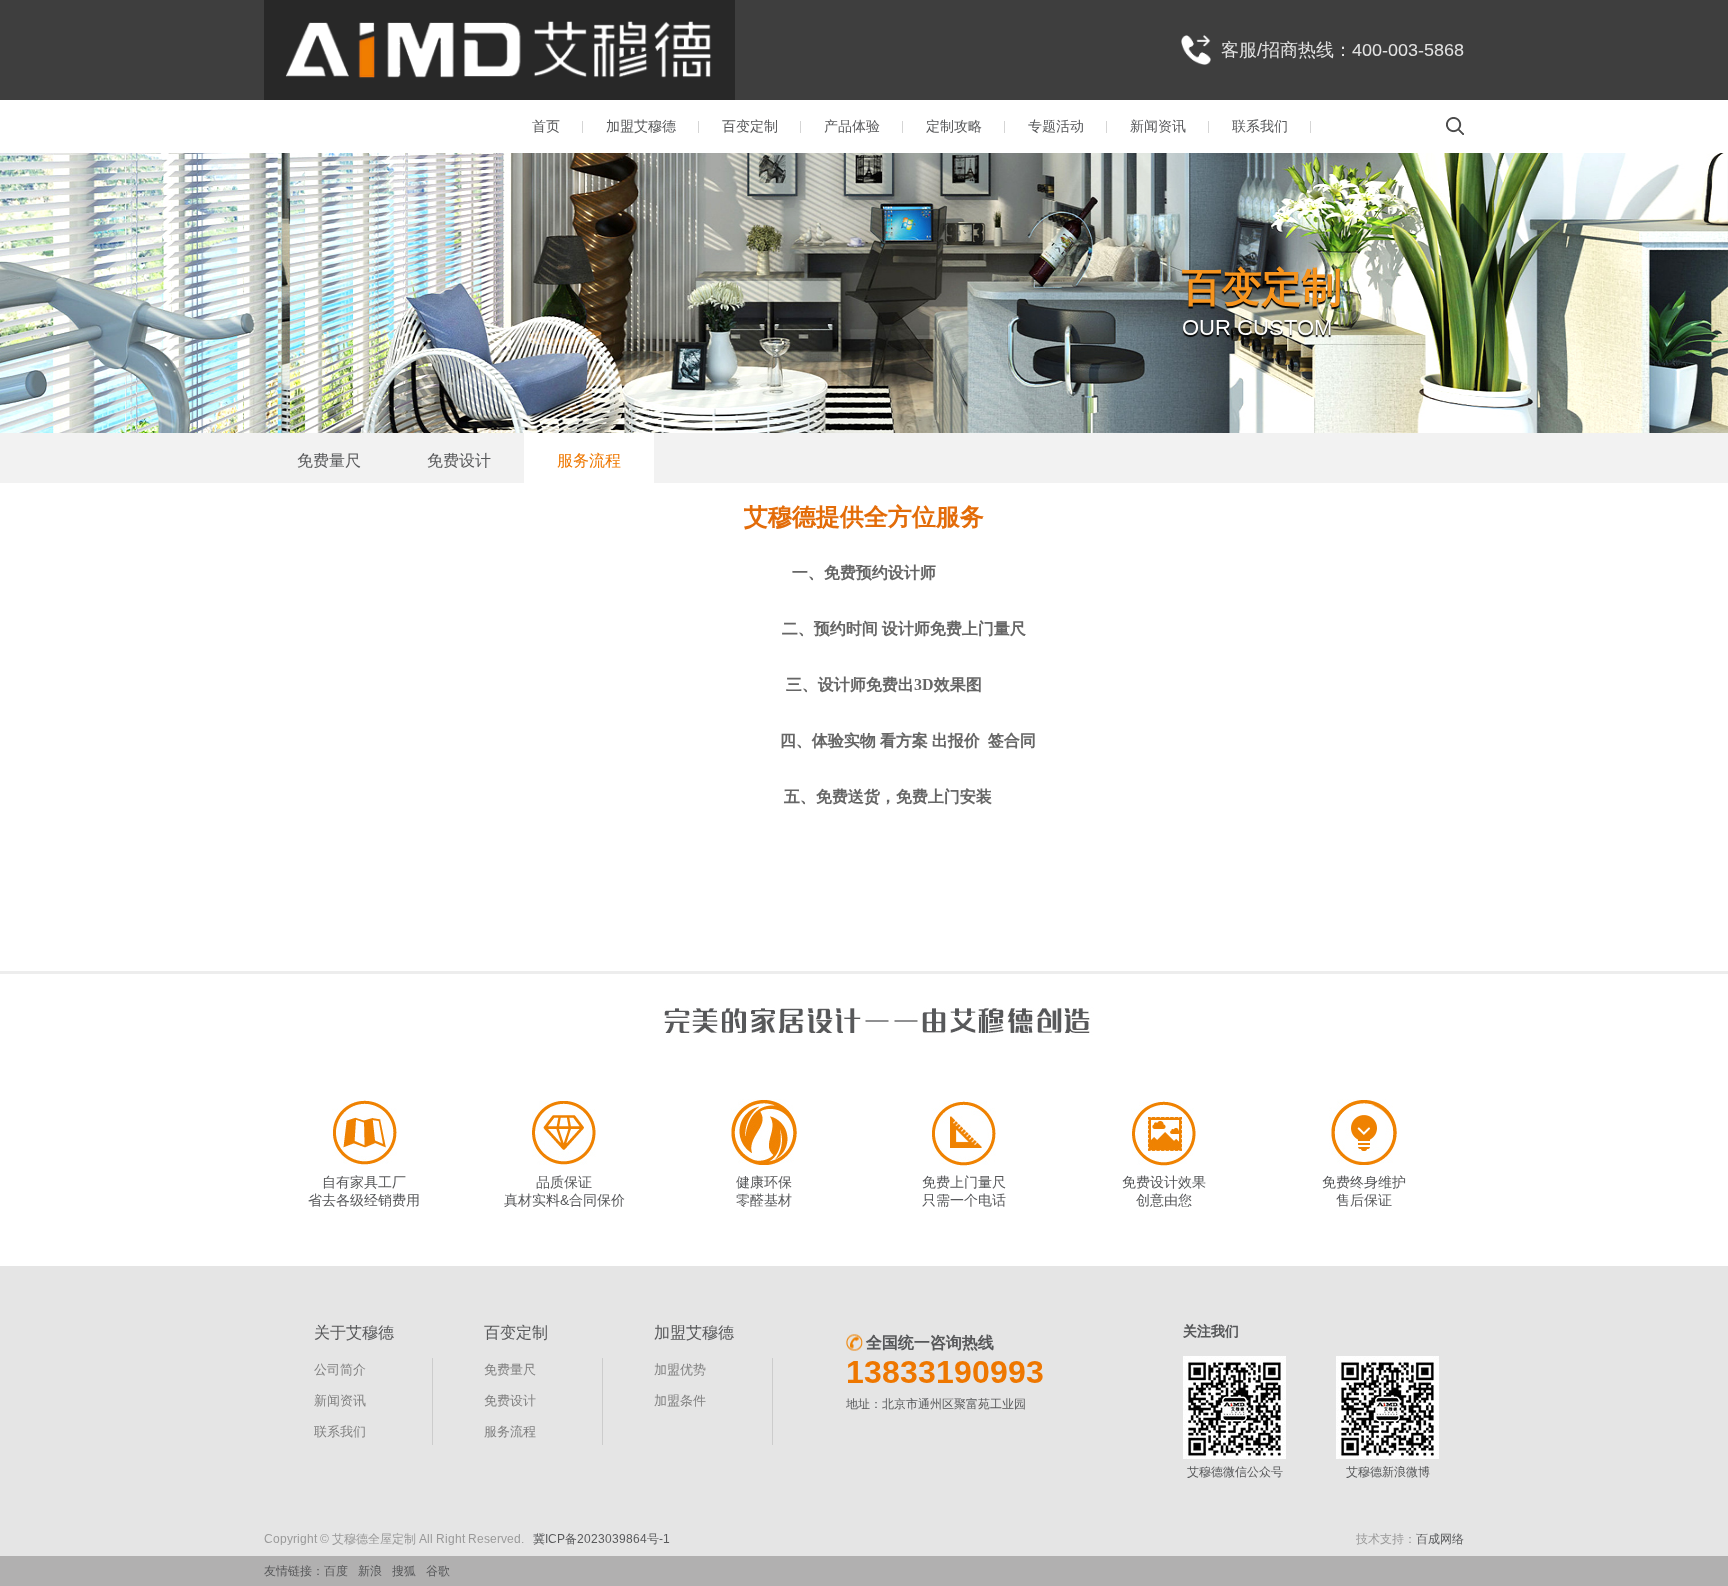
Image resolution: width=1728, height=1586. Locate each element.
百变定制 (750, 126)
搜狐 (404, 1571)
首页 (546, 126)
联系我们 (1260, 126)
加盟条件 (680, 1400)
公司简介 (340, 1369)
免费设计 (459, 460)
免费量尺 (329, 460)
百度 (336, 1571)
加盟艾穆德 (641, 126)
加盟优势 (680, 1369)
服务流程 (589, 460)
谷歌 (438, 1571)
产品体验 (852, 126)
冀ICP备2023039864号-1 (601, 1539)
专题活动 (1056, 126)
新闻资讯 (1158, 126)
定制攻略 (954, 126)
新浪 (370, 1571)
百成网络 (1440, 1539)
